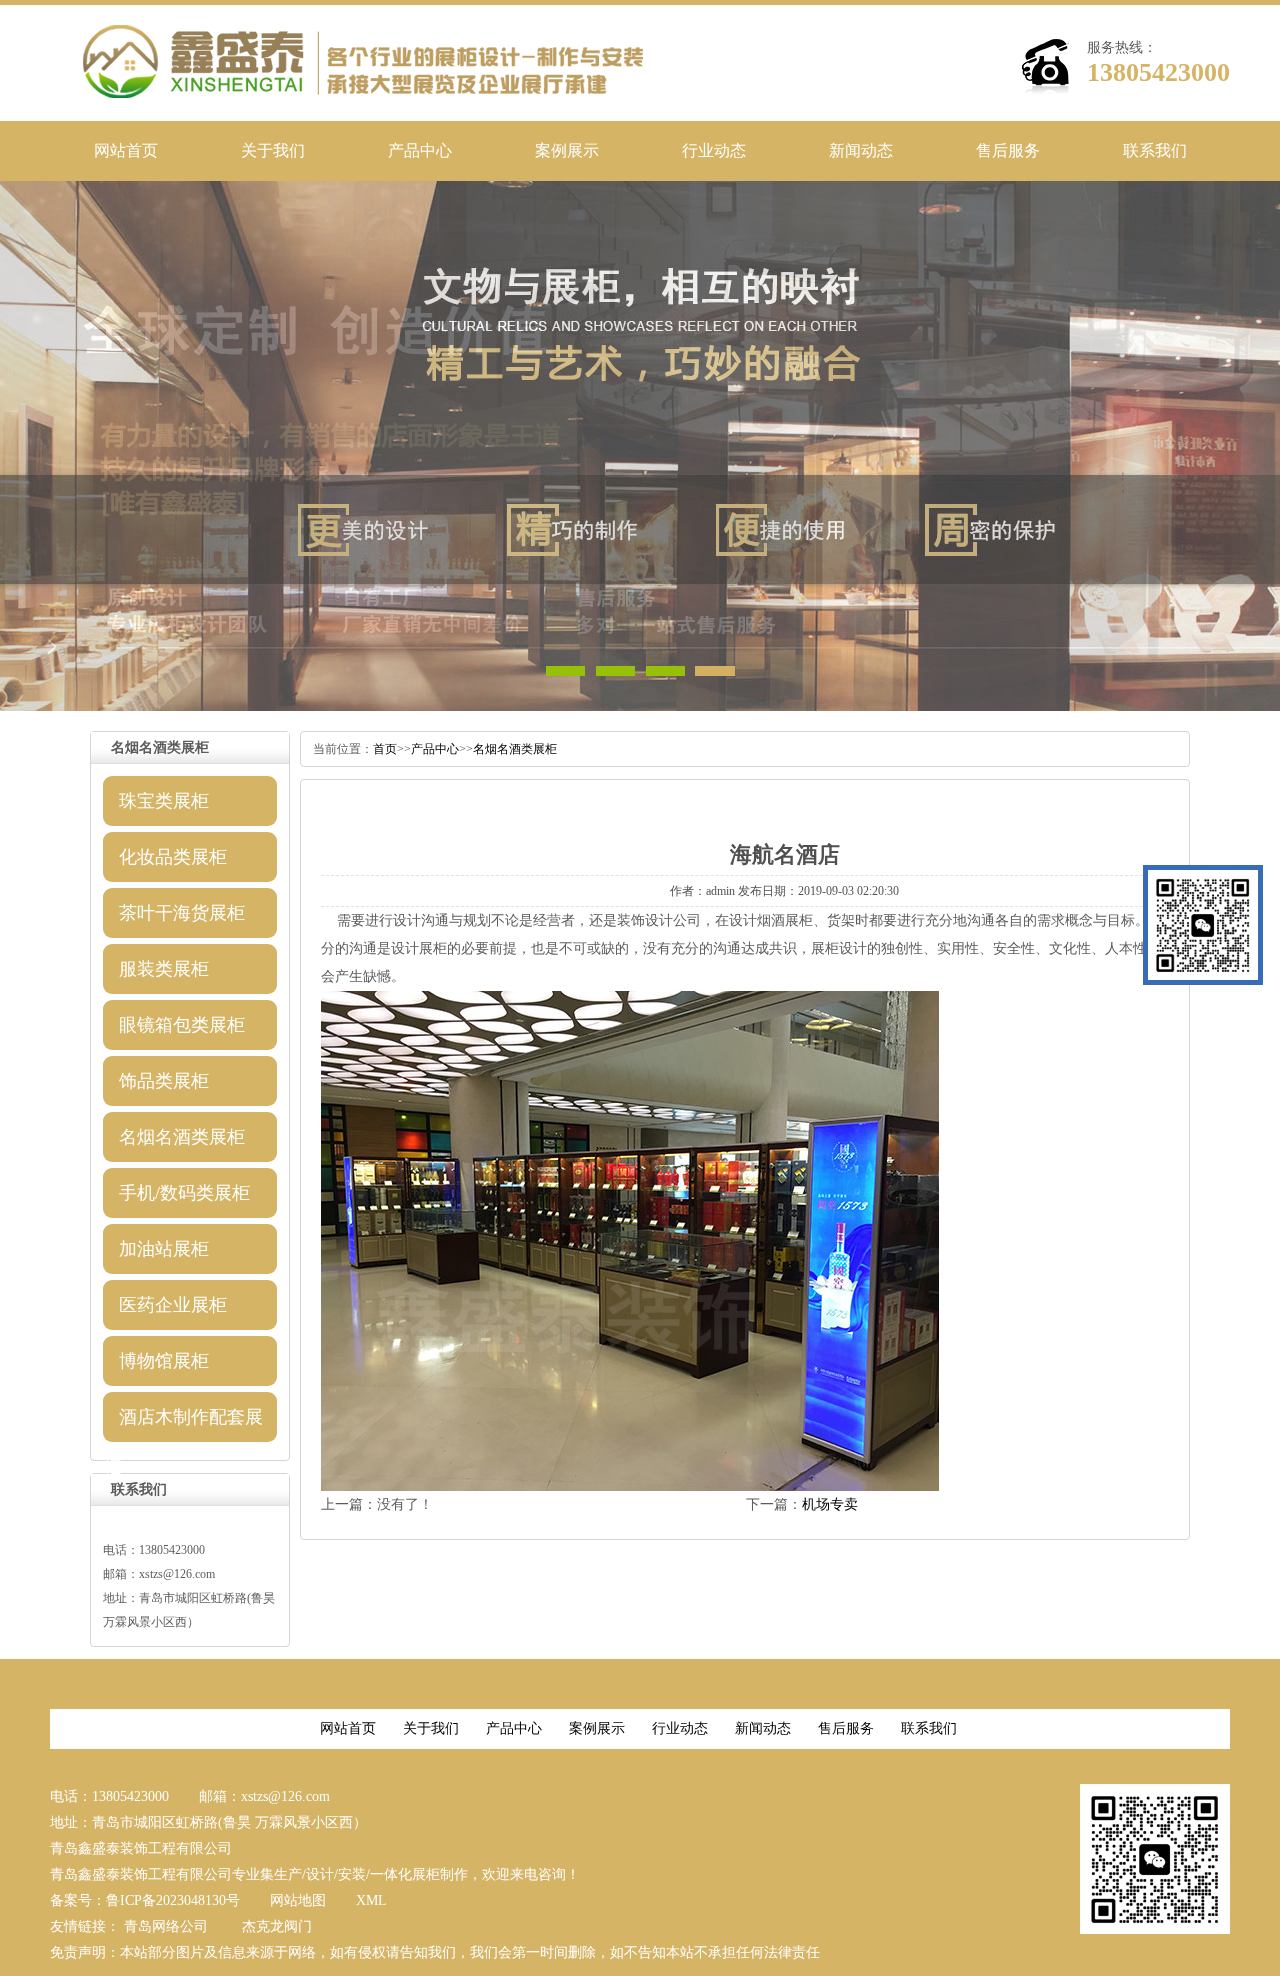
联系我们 (1155, 150)
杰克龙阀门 (277, 1926)
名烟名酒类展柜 (182, 1137)
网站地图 (298, 1900)
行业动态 (714, 150)
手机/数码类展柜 (184, 1193)
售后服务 (1008, 150)
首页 (385, 749)
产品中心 (420, 150)
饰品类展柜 (164, 1081)
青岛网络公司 (166, 1926)
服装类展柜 (164, 969)
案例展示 (567, 150)
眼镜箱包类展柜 (182, 1025)
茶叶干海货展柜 (182, 913)
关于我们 (273, 150)
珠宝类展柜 (164, 801)
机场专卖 (830, 1504)
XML (371, 1900)
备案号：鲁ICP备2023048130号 (145, 1900)
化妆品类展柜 (173, 857)
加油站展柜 (164, 1249)
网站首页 (126, 150)
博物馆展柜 (164, 1361)
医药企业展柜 (173, 1305)
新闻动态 (861, 150)
